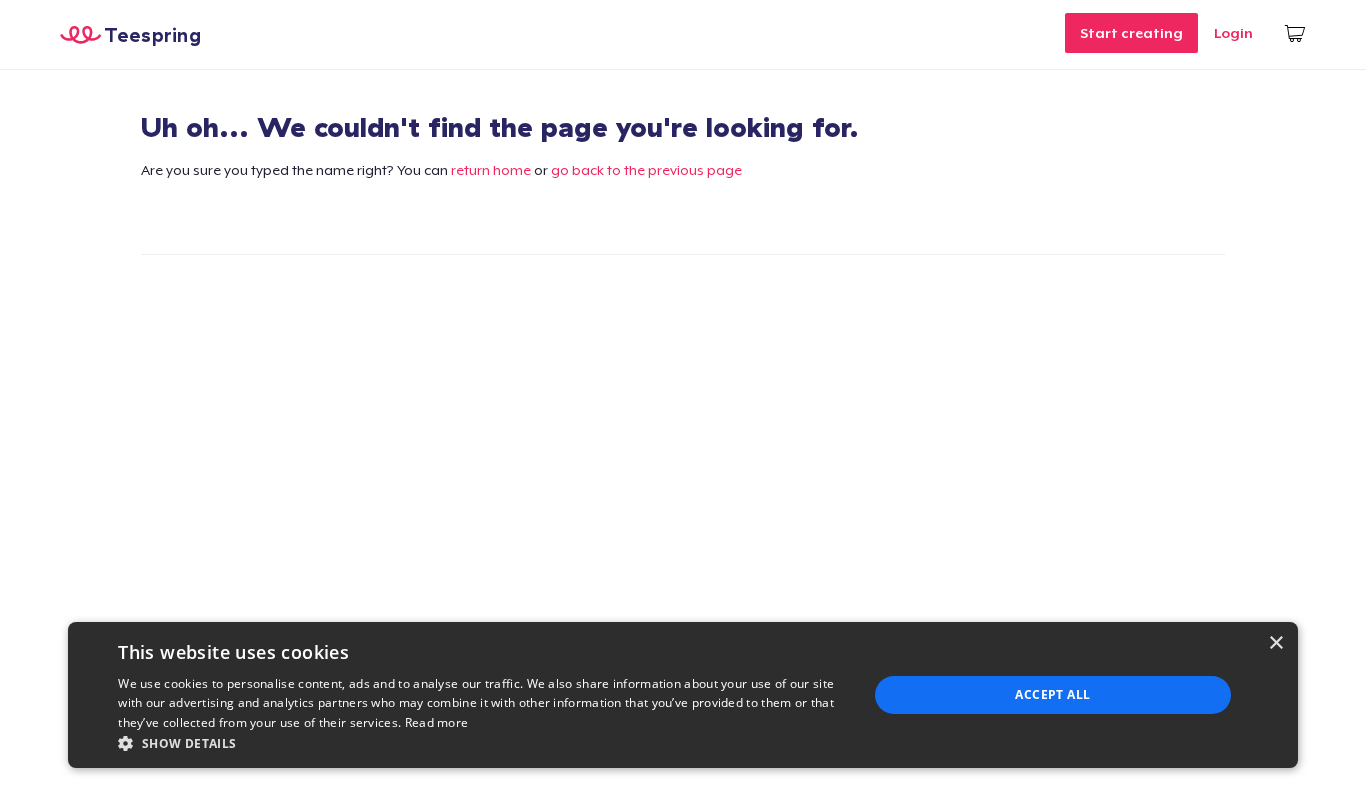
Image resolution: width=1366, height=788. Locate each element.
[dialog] (682, 695)
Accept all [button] (1052, 694)
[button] (482, 743)
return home (491, 170)
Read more (437, 722)
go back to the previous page (646, 170)
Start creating (1131, 33)
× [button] (1275, 643)
